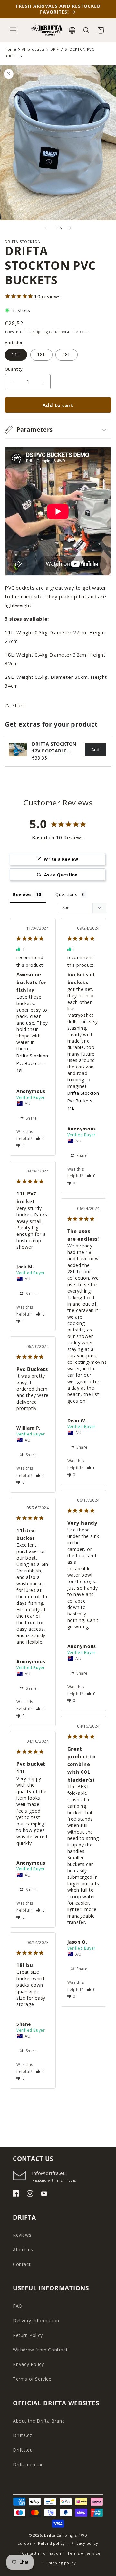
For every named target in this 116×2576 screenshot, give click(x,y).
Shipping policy (61, 2563)
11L (16, 355)
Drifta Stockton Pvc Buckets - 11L (83, 1101)
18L (41, 355)
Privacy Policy (28, 2364)
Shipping (40, 332)
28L (67, 355)
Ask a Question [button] (61, 875)
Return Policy (28, 2335)
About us (23, 2250)
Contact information (41, 2553)
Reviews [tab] (22, 894)
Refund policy (51, 2543)
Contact (22, 2264)
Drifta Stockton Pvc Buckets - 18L (32, 1063)
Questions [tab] (66, 894)
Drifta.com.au (28, 2464)
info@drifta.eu (49, 2173)
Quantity (14, 369)
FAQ (18, 2306)
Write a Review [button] (61, 859)
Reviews (22, 2235)
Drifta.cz (22, 2435)
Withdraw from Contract (40, 2350)
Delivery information (36, 2321)
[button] (13, 30)
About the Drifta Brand (39, 2421)
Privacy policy (85, 2543)
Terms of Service (32, 2379)
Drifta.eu (23, 2450)
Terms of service (84, 2553)
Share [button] (19, 705)
